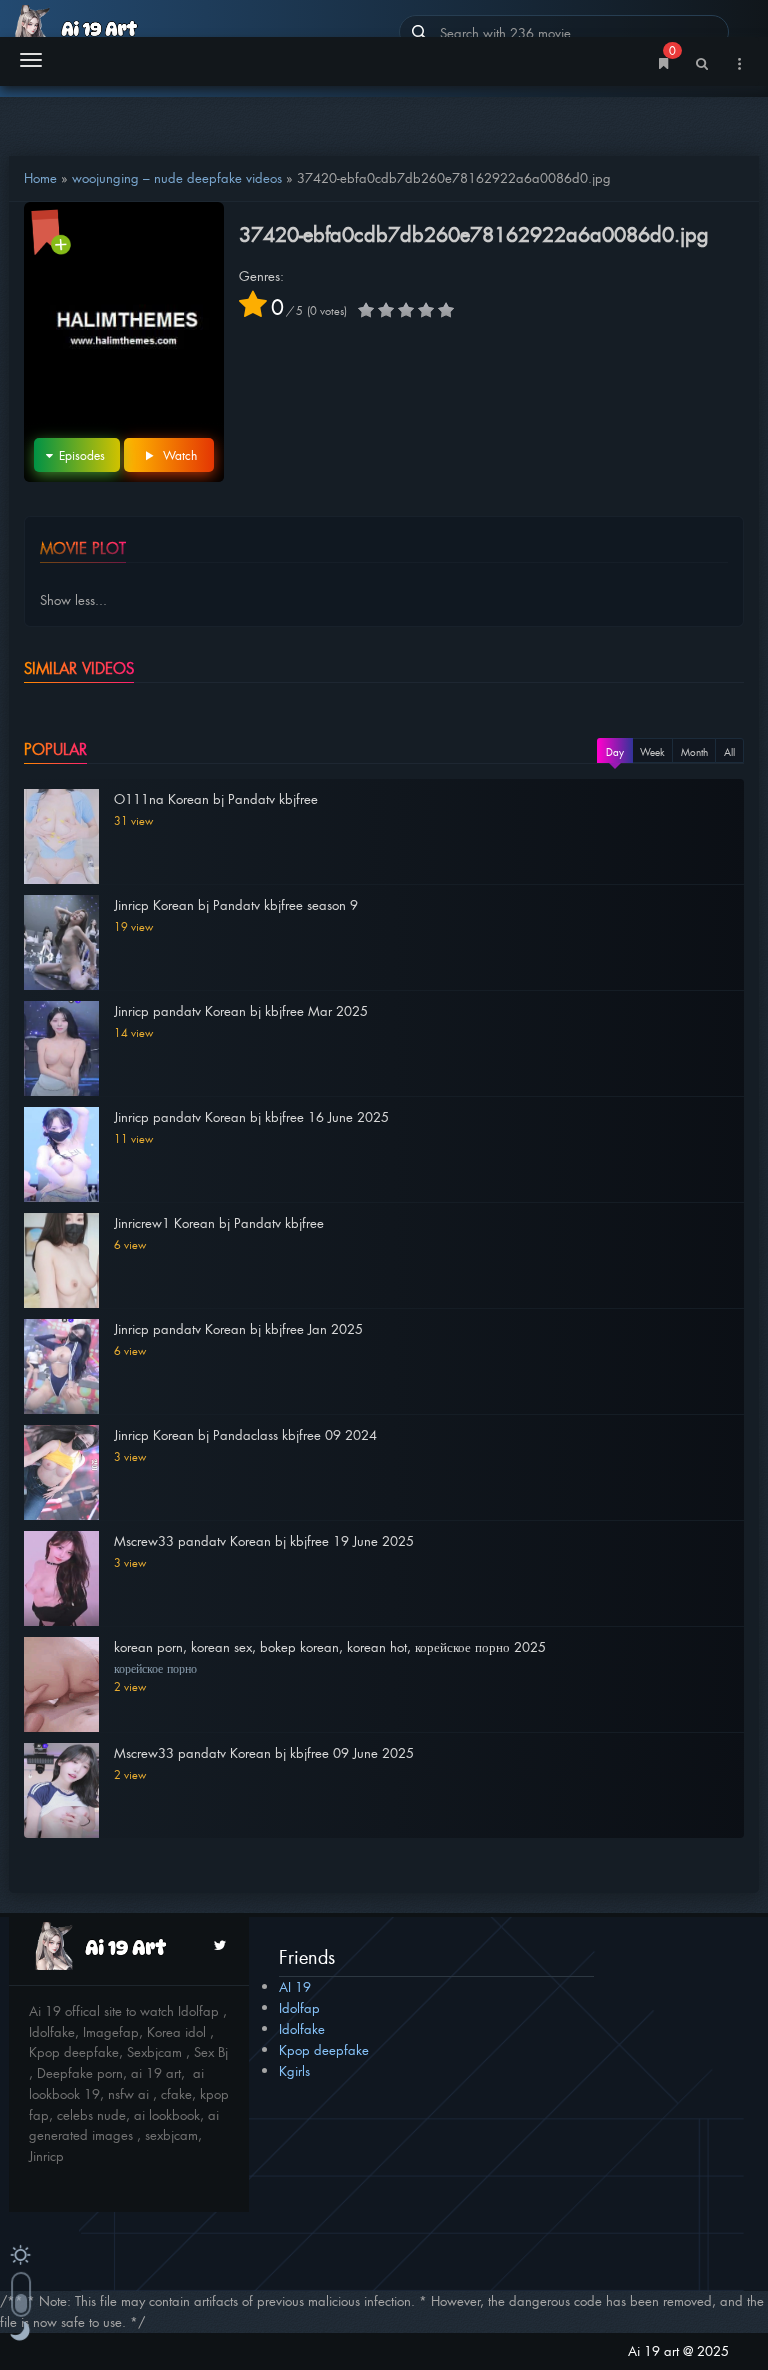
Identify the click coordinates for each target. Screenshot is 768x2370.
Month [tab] (694, 751)
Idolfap (299, 2007)
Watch (178, 455)
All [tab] (729, 751)
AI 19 (295, 1986)
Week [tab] (652, 751)
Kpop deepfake (324, 2049)
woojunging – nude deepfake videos (177, 177)
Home (40, 177)
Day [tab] (615, 751)
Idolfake (302, 2028)
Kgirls (294, 2070)
